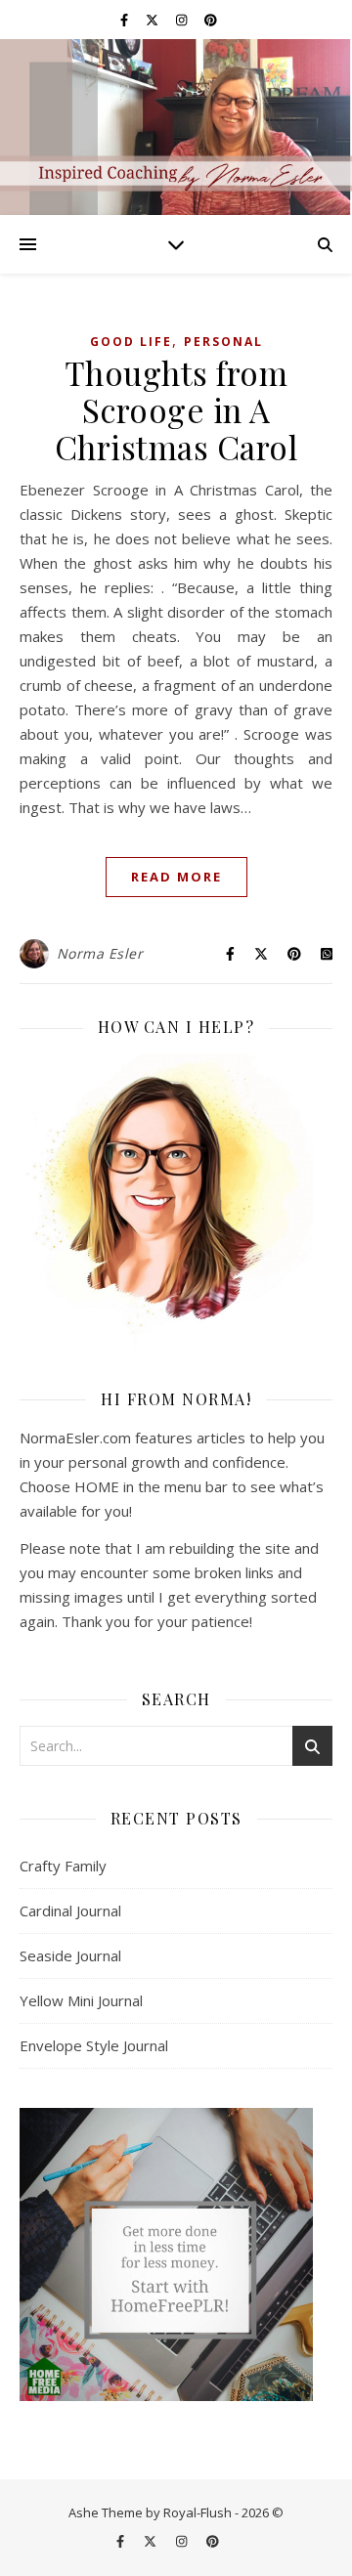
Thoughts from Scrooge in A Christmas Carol (176, 409)
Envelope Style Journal (94, 2045)
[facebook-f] (126, 20)
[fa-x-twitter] (154, 20)
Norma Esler (100, 953)
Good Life (131, 342)
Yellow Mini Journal (81, 2000)
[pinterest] (211, 20)
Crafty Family (63, 1866)
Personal (223, 342)
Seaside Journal (70, 1955)
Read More (176, 877)
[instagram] (183, 20)
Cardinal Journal (70, 1911)
